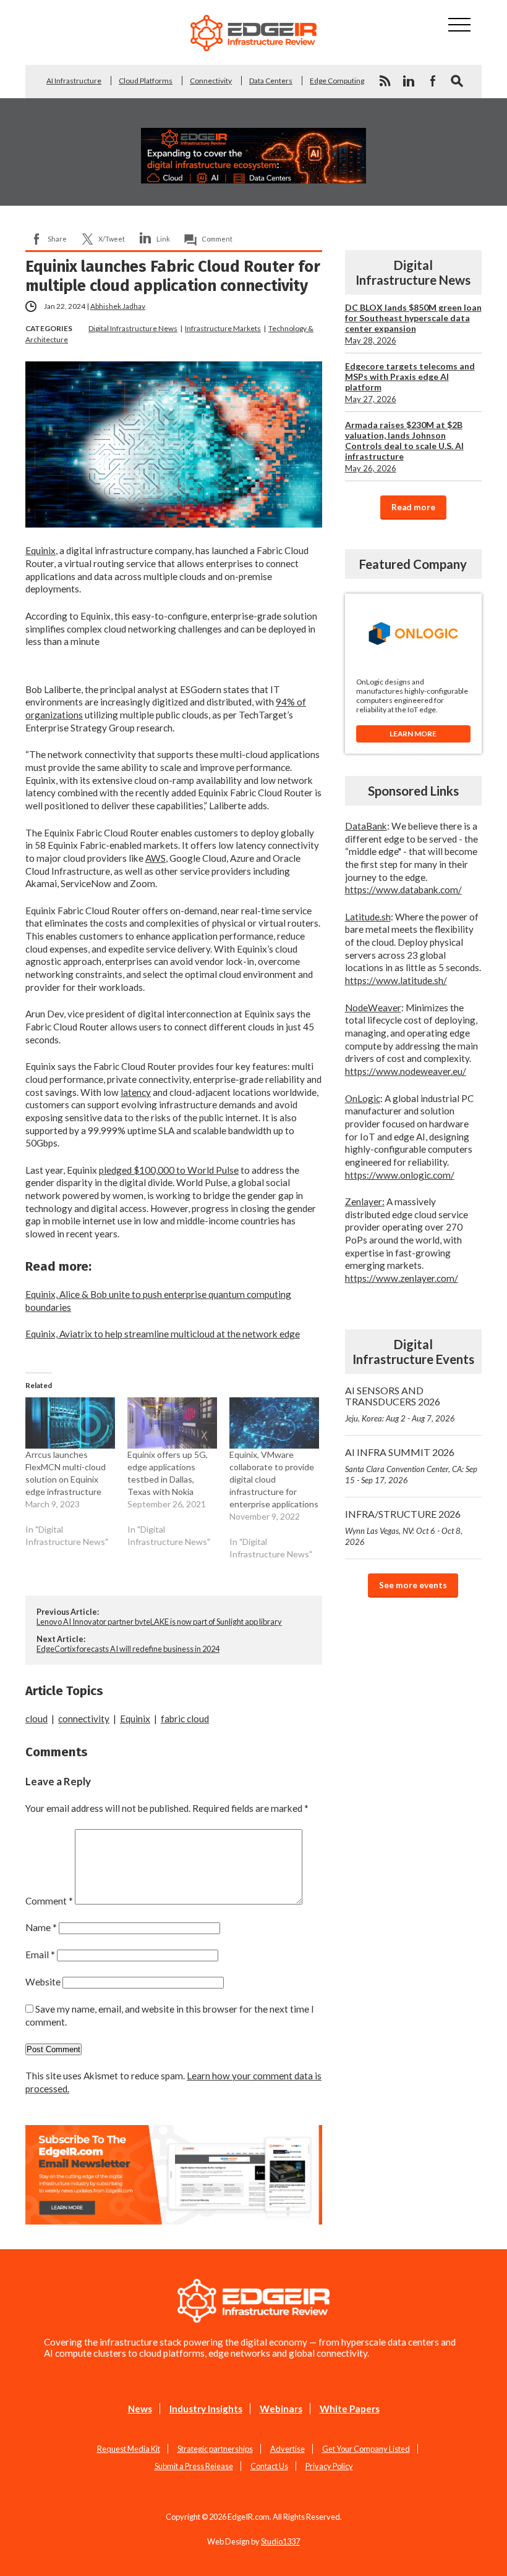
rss (385, 81)
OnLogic (363, 1098)
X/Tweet (112, 239)
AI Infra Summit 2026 (411, 1466)
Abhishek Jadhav (118, 306)
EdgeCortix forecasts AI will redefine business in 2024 (128, 1649)
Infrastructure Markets (223, 328)
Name (41, 1927)
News (140, 2409)
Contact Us (269, 2466)
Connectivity (211, 81)
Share (57, 239)
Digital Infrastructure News (133, 328)
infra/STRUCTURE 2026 (404, 1527)
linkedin (409, 81)
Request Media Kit (129, 2449)
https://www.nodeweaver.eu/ (406, 1071)
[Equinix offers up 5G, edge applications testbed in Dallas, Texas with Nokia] (172, 1423)
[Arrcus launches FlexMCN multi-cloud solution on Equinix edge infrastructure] (70, 1423)
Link (163, 239)
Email (40, 1955)
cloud (36, 1719)
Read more (413, 507)
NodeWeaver (373, 1008)
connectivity (84, 1719)
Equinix (40, 550)
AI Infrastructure (74, 81)
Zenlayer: (365, 1202)
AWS (156, 858)
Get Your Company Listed (366, 2449)
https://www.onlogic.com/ (400, 1175)
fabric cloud (185, 1719)
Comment (217, 239)
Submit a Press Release (194, 2466)
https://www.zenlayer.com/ (402, 1278)
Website (43, 1982)
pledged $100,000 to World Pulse (169, 1170)
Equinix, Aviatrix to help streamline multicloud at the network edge (163, 1334)
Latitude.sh (368, 917)
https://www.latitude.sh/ (396, 980)
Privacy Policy (329, 2466)
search (457, 81)
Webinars (281, 2409)
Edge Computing (337, 81)
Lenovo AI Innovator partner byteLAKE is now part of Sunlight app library (159, 1622)
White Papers (350, 2409)
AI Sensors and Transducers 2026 (400, 1404)
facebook (433, 81)
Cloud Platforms (146, 81)
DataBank (366, 826)
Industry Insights (206, 2409)
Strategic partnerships (215, 2449)
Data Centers (271, 81)
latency (136, 1092)
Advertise (288, 2449)
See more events (413, 1585)
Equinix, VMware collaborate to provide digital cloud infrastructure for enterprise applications (274, 1479)
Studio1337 (280, 2541)
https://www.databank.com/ (403, 890)
